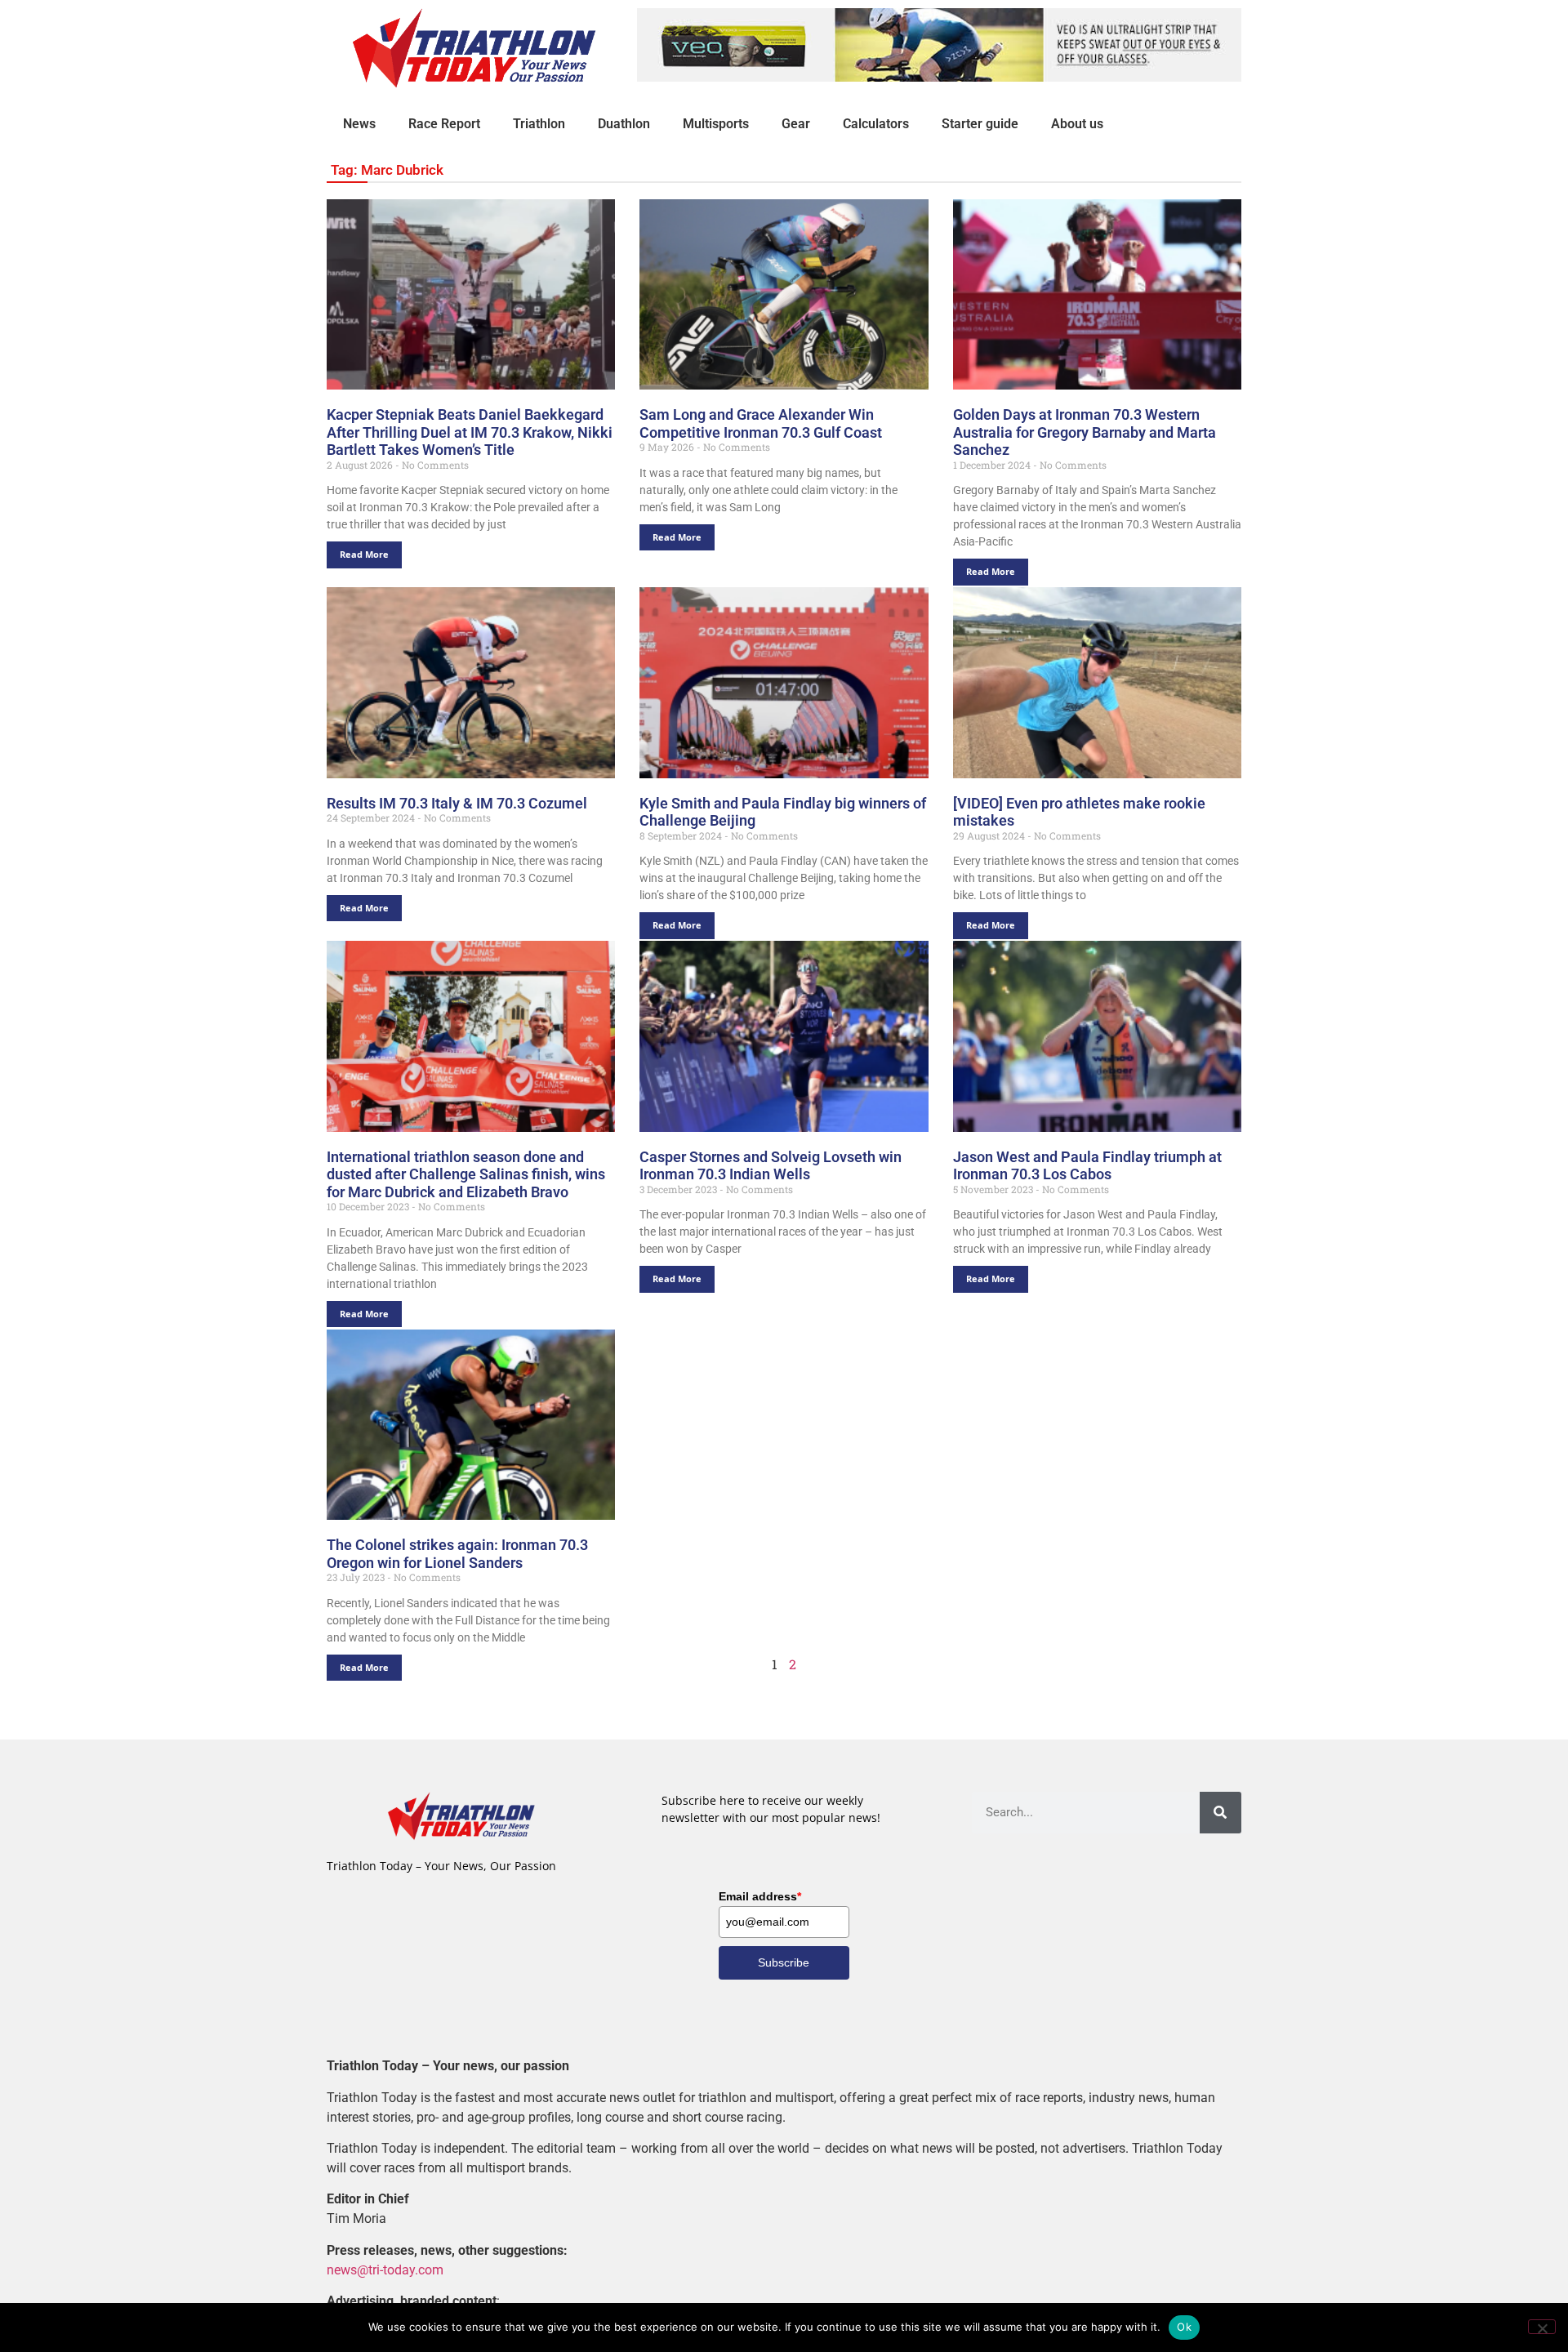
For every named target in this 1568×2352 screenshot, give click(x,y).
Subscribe (784, 1962)
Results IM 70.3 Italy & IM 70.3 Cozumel (457, 803)
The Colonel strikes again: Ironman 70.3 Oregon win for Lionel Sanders (457, 1554)
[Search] (1221, 1813)
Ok (1184, 2327)
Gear (796, 124)
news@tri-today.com (385, 2270)
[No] (1542, 2327)
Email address (760, 1896)
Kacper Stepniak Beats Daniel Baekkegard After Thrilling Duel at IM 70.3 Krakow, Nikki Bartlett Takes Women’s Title (470, 432)
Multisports (716, 124)
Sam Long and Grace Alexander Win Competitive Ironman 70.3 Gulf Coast (761, 423)
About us (1077, 124)
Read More (364, 554)
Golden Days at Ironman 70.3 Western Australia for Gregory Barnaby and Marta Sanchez (1085, 432)
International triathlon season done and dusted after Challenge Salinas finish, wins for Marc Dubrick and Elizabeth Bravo (466, 1174)
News (359, 124)
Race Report (444, 124)
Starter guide (980, 124)
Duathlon (624, 124)
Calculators (876, 124)
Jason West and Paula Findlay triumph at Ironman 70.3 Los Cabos (1087, 1166)
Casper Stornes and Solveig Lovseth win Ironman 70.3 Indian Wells (771, 1166)
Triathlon (539, 124)
